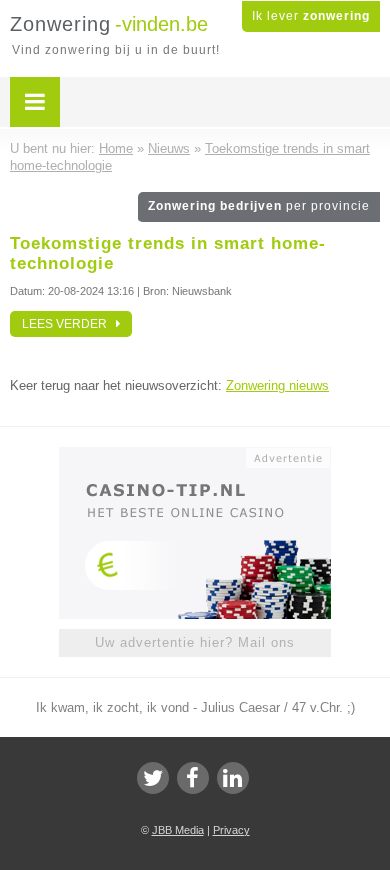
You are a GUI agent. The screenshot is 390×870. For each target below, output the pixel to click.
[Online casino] (195, 456)
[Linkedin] (233, 778)
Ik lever (311, 16)
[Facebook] (193, 778)
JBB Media (178, 830)
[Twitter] (153, 778)
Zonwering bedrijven (259, 206)
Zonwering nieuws (277, 385)
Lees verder (69, 324)
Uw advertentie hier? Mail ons (195, 642)
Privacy (231, 830)
